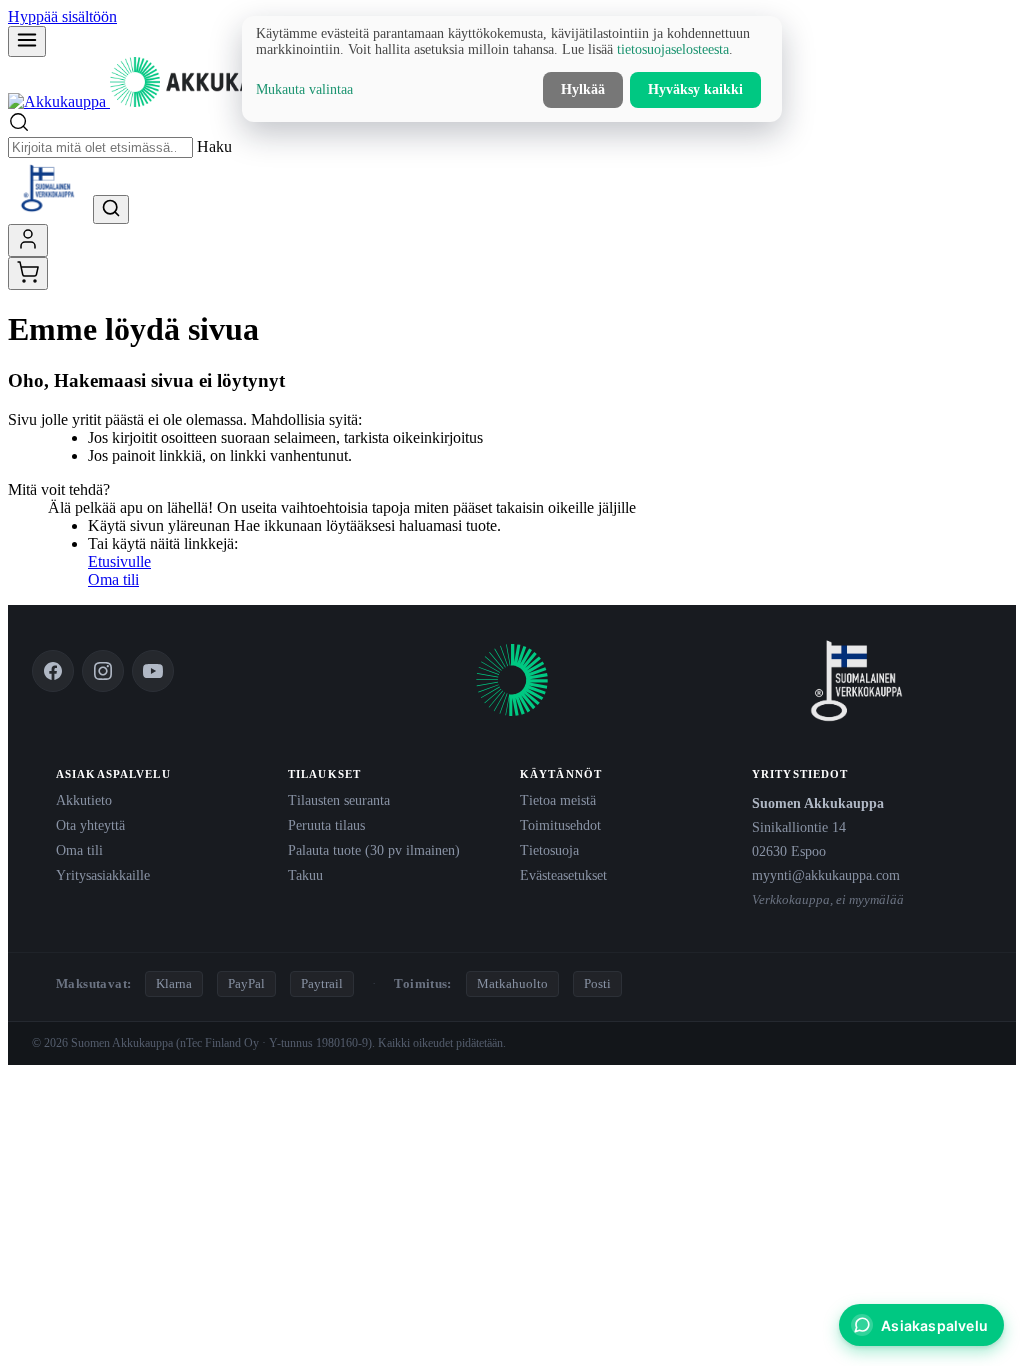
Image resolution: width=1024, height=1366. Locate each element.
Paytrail (322, 983)
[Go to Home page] (159, 101)
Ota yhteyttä (90, 825)
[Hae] (111, 209)
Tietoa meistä (558, 800)
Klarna (174, 983)
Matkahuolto (512, 983)
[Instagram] (103, 671)
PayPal (246, 983)
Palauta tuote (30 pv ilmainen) (374, 850)
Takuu (305, 875)
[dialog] (512, 69)
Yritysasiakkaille (103, 875)
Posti (597, 983)
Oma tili (113, 579)
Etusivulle (119, 561)
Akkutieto (84, 800)
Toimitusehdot (560, 825)
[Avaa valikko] (27, 41)
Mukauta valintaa (304, 89)
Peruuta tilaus (326, 825)
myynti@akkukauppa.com (826, 875)
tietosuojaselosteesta (673, 49)
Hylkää (583, 89)
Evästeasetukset (563, 875)
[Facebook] (53, 671)
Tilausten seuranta (339, 800)
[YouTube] (153, 671)
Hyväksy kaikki (695, 89)
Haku (214, 146)
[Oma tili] (28, 240)
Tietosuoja (549, 850)
